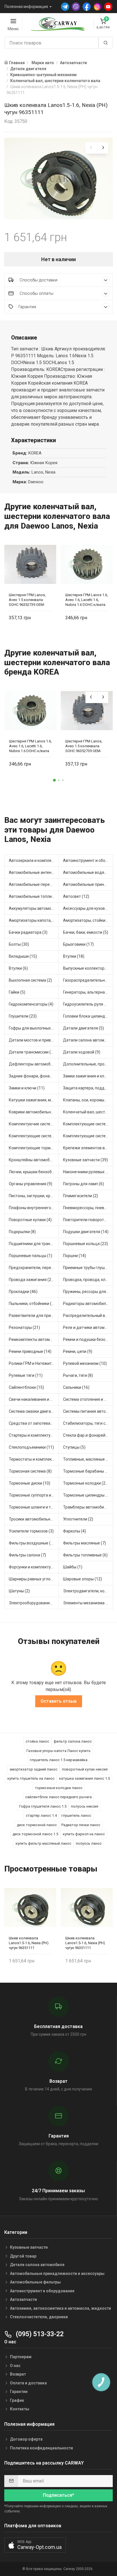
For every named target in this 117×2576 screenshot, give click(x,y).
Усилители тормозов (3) (31, 1531)
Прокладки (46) (23, 1292)
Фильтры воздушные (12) (33, 1543)
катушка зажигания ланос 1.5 (84, 1778)
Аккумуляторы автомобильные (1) (34, 908)
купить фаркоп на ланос (84, 1834)
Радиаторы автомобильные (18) (88, 1304)
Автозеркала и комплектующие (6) (34, 860)
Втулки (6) (18, 968)
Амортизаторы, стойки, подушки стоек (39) (88, 920)
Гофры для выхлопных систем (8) (34, 1028)
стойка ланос (37, 1741)
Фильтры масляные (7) (84, 1543)
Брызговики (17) (78, 944)
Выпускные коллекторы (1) (88, 968)
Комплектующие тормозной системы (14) (34, 1148)
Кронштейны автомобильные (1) (34, 1160)
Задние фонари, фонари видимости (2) (34, 1076)
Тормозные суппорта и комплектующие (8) (34, 1495)
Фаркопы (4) (75, 1531)
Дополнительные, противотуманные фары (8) (88, 1064)
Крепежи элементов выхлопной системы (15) (88, 1148)
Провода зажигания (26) (32, 1280)
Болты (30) (19, 944)
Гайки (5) (17, 992)
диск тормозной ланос (37, 1825)
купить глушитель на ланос (31, 1778)
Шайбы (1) (73, 1567)
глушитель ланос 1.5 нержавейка (59, 1760)
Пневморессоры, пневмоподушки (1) (88, 1208)
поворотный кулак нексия (85, 1769)
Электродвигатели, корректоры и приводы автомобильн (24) (88, 1591)
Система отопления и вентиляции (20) (88, 1399)
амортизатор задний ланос (34, 1769)
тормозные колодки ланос (59, 1788)
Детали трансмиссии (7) (32, 1052)
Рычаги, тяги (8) (78, 1375)
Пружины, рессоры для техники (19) (88, 1292)
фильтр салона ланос (73, 1741)
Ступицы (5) (74, 1447)
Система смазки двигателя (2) (34, 1411)
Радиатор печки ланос (81, 1825)
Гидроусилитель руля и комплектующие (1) (88, 1004)
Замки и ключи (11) (27, 1088)
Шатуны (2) (19, 1591)
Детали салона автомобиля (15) (88, 1040)
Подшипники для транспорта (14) (34, 1244)
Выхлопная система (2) (30, 980)
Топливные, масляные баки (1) (88, 1459)
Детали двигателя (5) (83, 1028)
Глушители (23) (23, 1016)
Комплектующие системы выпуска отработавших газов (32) (88, 1124)
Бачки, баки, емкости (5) (86, 932)
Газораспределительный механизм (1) (88, 980)
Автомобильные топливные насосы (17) (34, 896)
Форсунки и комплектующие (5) (34, 1567)
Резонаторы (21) (24, 1327)
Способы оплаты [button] (36, 293)
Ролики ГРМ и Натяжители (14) (34, 1363)
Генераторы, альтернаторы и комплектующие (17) (88, 992)
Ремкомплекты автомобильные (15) (34, 1339)
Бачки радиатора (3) (28, 932)
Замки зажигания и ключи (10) (88, 1076)
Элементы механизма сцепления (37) (88, 1603)
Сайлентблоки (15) (26, 1387)
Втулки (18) (74, 956)
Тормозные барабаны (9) (86, 1471)
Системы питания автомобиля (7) (88, 1411)
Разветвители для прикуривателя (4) (34, 1316)
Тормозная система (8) (30, 1471)
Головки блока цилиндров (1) (88, 1016)
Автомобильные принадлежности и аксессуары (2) (88, 884)
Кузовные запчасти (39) (85, 1160)
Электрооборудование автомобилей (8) (34, 1603)
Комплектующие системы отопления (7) (34, 1136)
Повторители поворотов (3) (88, 1220)
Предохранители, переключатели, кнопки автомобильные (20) (34, 1268)
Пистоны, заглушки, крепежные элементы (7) (34, 1196)
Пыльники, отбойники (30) (33, 1304)
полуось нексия (85, 1806)
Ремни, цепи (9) (78, 1351)
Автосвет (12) (76, 896)
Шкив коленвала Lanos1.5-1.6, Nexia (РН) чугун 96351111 (29, 1943)
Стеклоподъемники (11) (31, 1447)
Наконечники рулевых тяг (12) (88, 1172)
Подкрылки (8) (22, 1232)
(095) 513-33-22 (39, 2334)
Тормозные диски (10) (30, 1483)
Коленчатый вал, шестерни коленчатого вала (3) (88, 1112)
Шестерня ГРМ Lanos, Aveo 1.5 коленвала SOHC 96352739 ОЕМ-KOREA (27, 600)
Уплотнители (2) (78, 1519)
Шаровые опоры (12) (82, 1579)
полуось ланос (89, 1843)
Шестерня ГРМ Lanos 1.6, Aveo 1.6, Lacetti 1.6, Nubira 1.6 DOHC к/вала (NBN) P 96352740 (87, 600)
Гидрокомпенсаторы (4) (31, 1004)
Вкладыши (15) (23, 956)
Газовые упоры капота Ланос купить (58, 1751)
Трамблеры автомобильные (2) (88, 1507)
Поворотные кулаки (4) (30, 1220)
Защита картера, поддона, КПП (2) (88, 1088)
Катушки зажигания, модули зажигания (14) (34, 1100)
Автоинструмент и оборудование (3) (88, 860)
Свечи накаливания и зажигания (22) (34, 1399)
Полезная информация (26, 7)
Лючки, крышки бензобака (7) (34, 1172)
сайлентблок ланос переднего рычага (58, 1797)
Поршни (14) (75, 1256)
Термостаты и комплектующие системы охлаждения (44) (34, 1459)
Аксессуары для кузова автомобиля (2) (88, 908)
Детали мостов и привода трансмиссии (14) (34, 1040)
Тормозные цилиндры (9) (87, 1495)
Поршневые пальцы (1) (31, 1256)
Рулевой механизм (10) (85, 1363)
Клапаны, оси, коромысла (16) (88, 1100)
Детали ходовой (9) (82, 1052)
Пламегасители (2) (81, 1196)
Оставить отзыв (59, 1701)
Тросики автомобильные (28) (34, 1519)
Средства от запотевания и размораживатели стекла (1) (34, 1423)
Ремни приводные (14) (30, 1351)
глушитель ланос (76, 1815)
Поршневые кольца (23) (85, 1244)
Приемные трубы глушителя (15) (88, 1268)
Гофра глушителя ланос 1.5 (43, 1806)
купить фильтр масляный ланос (43, 1843)
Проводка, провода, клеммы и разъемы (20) (88, 1280)
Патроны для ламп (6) (83, 1184)
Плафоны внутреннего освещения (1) (34, 1208)
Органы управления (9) (31, 1184)
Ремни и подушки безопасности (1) (88, 1339)
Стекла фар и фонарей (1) (87, 1435)
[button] (54, 780)
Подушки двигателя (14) (86, 1232)
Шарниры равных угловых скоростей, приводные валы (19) (34, 1579)
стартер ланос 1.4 (41, 1815)
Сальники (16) (76, 1387)
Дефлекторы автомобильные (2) (34, 1064)
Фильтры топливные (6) (85, 1555)
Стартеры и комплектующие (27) (34, 1435)
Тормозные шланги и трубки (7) (34, 1507)
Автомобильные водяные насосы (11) (88, 872)
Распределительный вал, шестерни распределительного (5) (88, 1316)
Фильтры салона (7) (27, 1555)
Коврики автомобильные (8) (34, 1112)
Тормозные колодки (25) (86, 1483)
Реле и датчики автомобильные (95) (88, 1327)
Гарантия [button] (27, 307)
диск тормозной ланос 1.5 (35, 1834)
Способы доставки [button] (38, 280)
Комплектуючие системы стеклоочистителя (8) (34, 1124)
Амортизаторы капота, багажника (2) (34, 920)
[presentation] (91, 148)
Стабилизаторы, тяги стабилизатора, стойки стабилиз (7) (88, 1423)
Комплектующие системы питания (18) (88, 1136)
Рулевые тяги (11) (26, 1375)
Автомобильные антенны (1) (34, 872)
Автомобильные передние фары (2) (34, 884)
